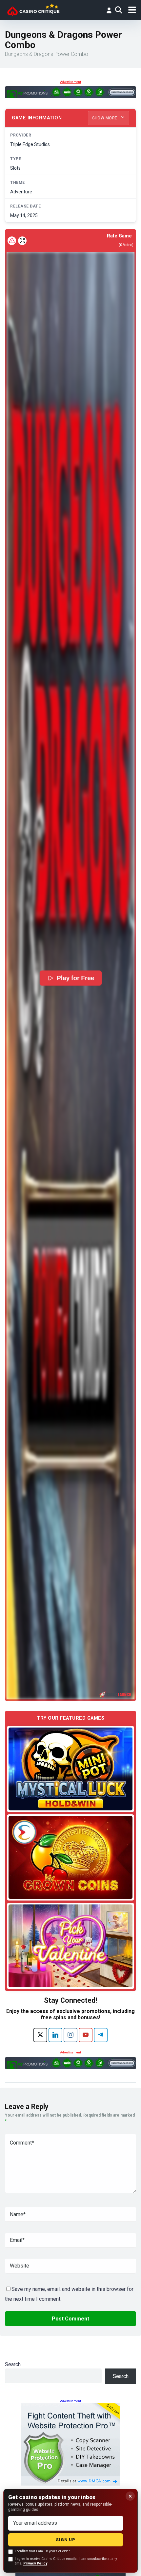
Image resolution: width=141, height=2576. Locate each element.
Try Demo (70, 1769)
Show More (105, 118)
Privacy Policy (35, 2563)
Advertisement (70, 82)
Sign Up (65, 2540)
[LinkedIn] (55, 2035)
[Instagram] (70, 2035)
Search (13, 2364)
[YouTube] (86, 2035)
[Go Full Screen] (22, 241)
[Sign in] (109, 10)
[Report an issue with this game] (12, 241)
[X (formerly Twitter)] (40, 2035)
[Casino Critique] (33, 9)
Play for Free (75, 978)
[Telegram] (101, 2035)
